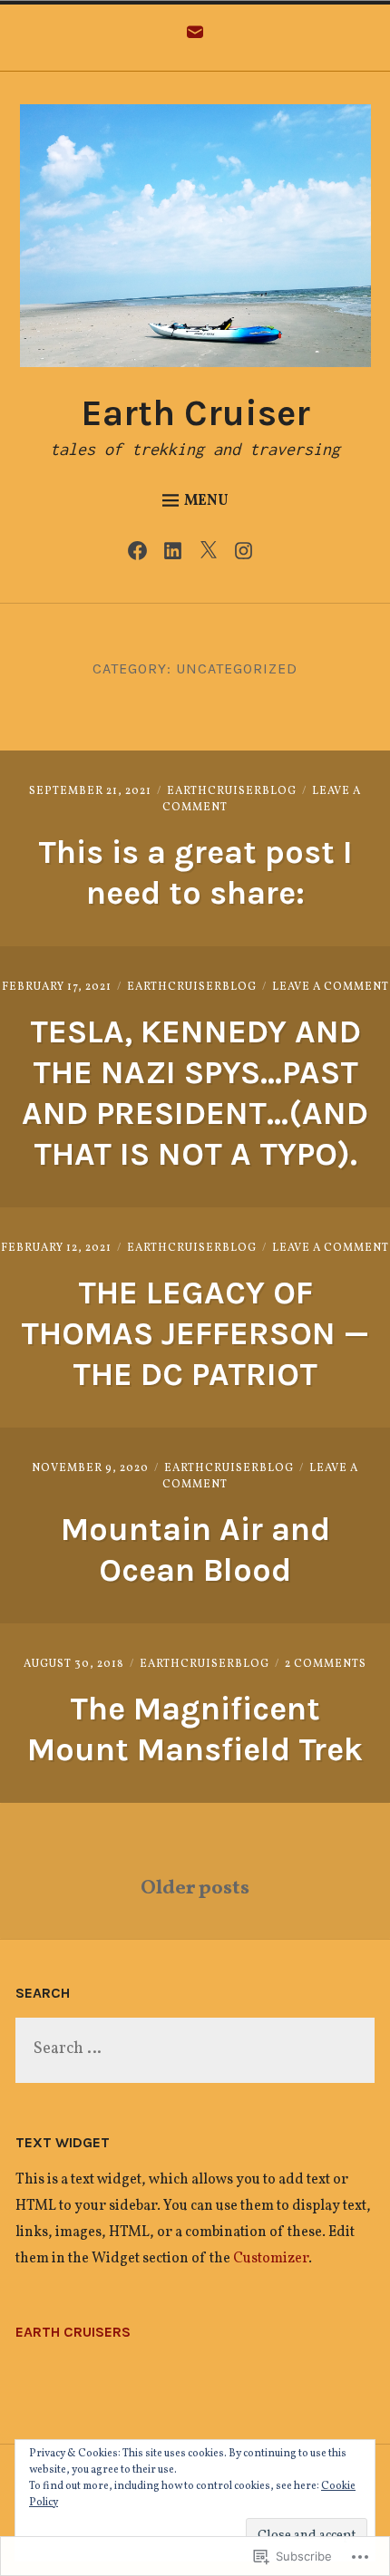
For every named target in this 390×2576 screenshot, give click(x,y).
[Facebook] (142, 557)
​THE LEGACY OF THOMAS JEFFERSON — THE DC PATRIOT (195, 1333)
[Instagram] (248, 557)
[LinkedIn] (177, 557)
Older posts (195, 1888)
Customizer (271, 2259)
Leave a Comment (331, 987)
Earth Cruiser (195, 413)
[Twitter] (213, 557)
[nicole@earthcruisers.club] (195, 38)
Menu (206, 501)
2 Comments (326, 1664)
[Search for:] (195, 2050)
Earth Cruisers (73, 2332)
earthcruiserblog (232, 791)
